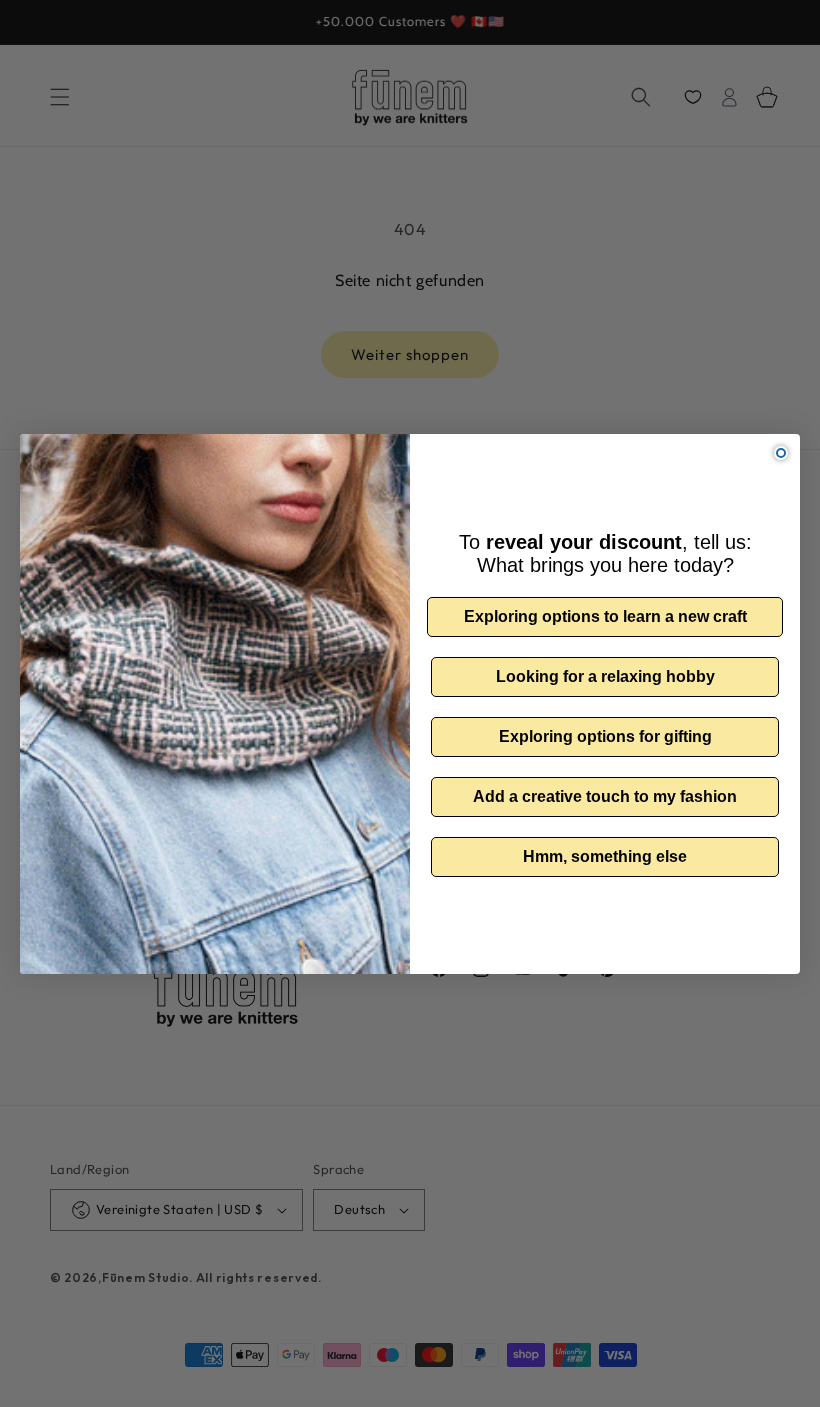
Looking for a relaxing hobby (605, 676)
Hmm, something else (605, 856)
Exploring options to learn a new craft (605, 616)
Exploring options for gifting (605, 736)
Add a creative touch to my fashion (605, 796)
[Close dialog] (781, 453)
